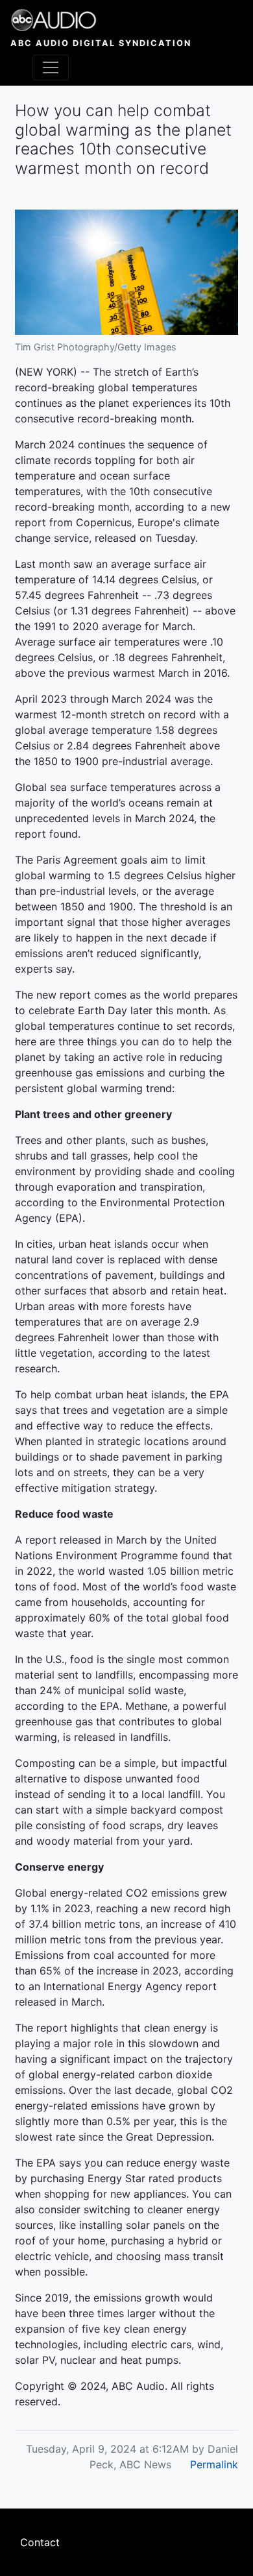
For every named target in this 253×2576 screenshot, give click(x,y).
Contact (40, 2542)
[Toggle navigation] (51, 67)
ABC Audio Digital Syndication (101, 43)
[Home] (101, 20)
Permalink (214, 2464)
